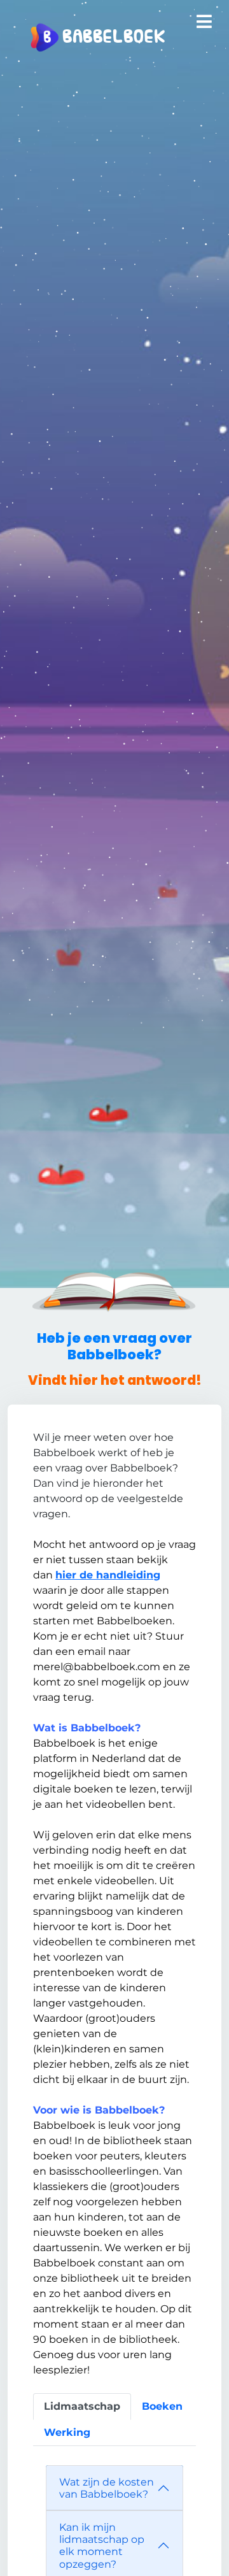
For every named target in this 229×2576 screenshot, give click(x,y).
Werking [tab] (67, 2432)
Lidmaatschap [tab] (82, 2406)
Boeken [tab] (162, 2406)
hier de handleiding (108, 1575)
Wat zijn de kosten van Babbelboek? (107, 2488)
